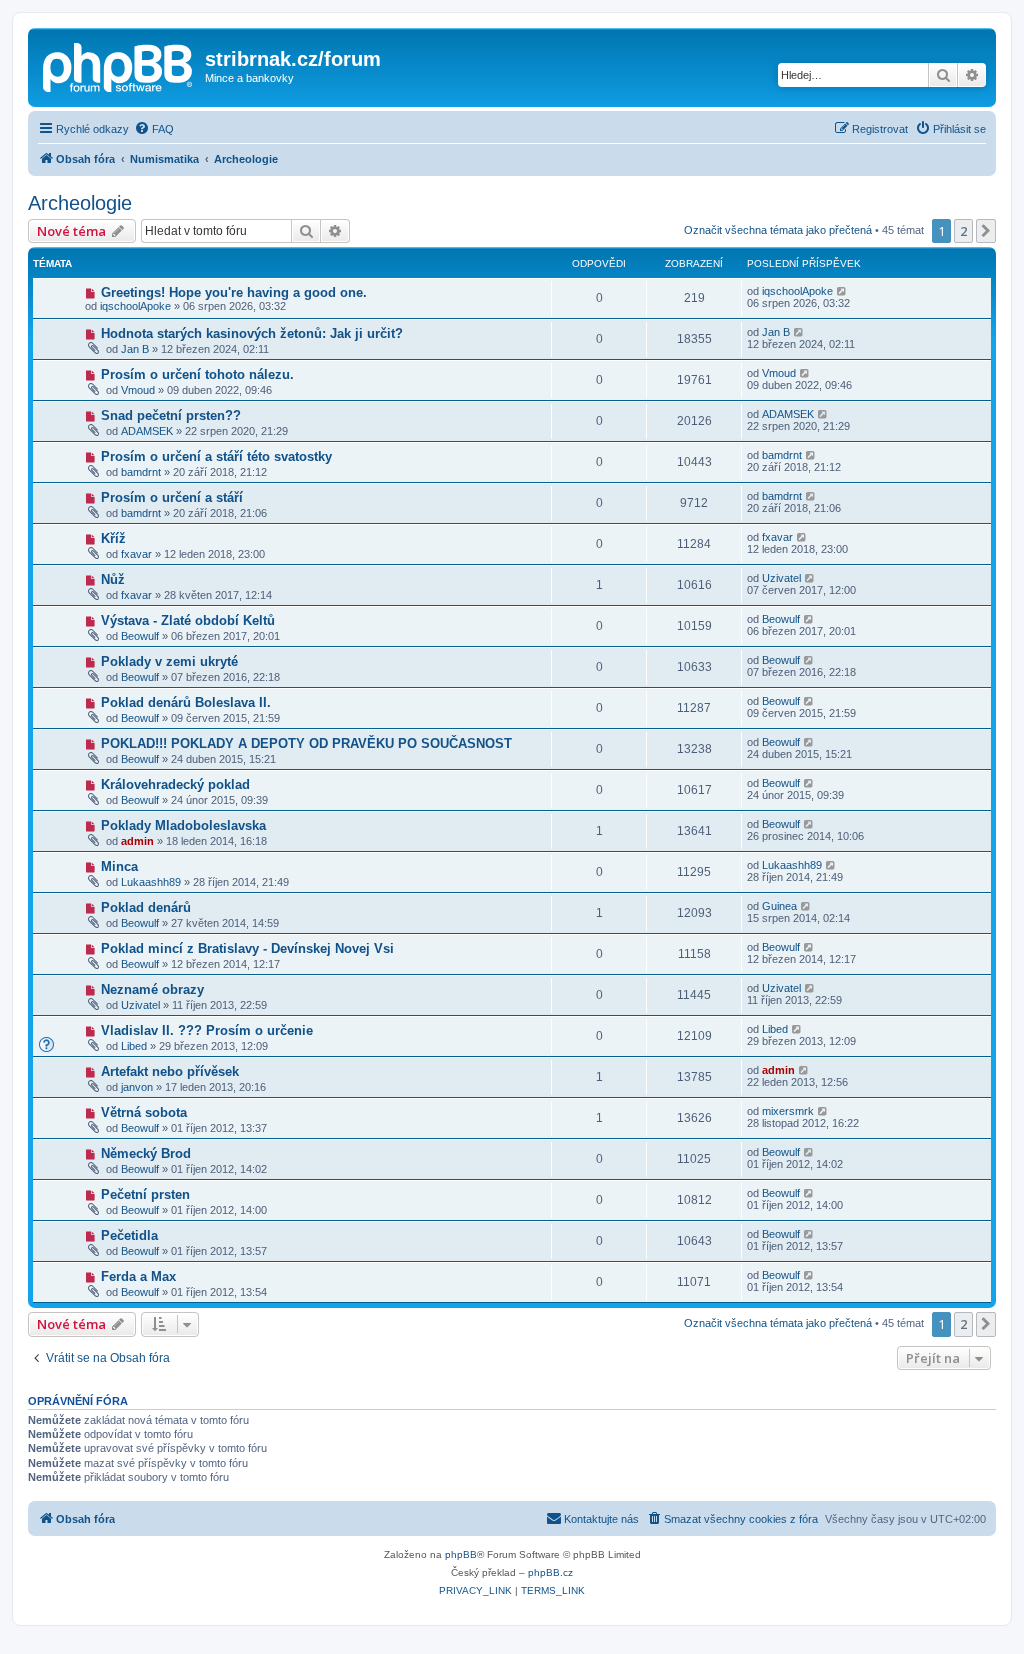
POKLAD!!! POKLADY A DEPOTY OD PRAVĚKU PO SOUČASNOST (306, 743)
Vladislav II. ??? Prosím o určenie (207, 1030)
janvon (137, 1087)
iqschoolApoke (135, 306)
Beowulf (140, 636)
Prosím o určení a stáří (172, 497)
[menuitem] (154, 129)
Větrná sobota (144, 1112)
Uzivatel (781, 578)
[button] (986, 231)
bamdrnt (141, 472)
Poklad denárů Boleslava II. (186, 702)
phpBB (461, 1554)
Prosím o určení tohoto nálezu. (197, 374)
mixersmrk (788, 1111)
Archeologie (80, 203)
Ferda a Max (138, 1276)
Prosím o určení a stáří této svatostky (216, 456)
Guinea (779, 906)
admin (137, 841)
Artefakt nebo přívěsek (170, 1071)
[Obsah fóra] (119, 65)
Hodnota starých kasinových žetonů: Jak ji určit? (252, 333)
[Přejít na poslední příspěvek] (842, 291)
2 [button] (963, 231)
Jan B (135, 349)
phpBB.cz (550, 1572)
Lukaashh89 (151, 882)
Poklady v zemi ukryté (169, 661)
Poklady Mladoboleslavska (183, 825)
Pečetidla (129, 1235)
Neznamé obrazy (152, 989)
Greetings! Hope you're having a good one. (234, 292)
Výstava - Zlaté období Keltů (188, 620)
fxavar (136, 554)
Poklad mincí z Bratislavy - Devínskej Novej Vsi (247, 948)
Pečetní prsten (145, 1194)
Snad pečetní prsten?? (171, 415)
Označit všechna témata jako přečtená (778, 230)
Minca (119, 866)
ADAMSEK (147, 431)
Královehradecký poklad (175, 784)
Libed (134, 1046)
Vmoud (138, 390)
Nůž (113, 579)
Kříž (113, 538)
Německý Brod (146, 1153)
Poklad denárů (146, 907)
